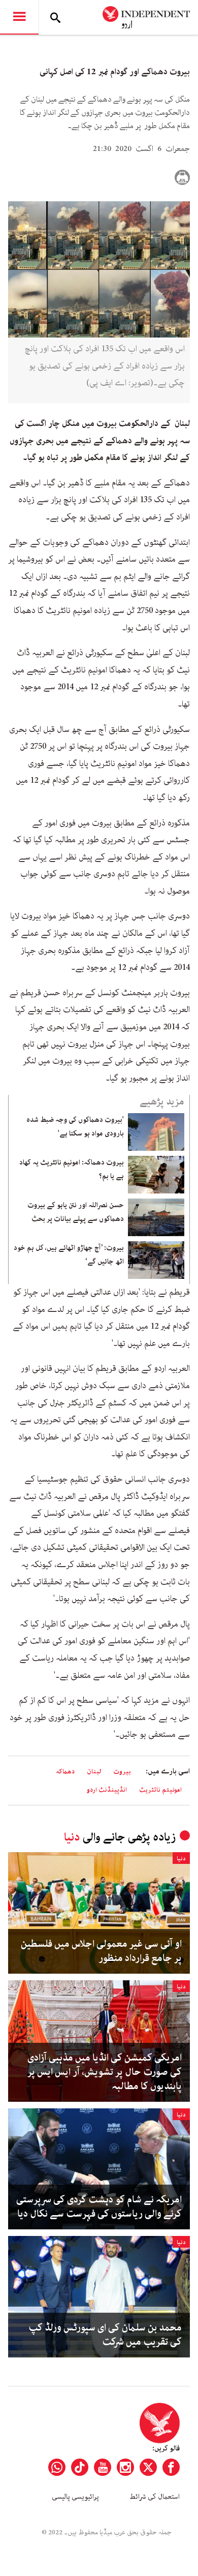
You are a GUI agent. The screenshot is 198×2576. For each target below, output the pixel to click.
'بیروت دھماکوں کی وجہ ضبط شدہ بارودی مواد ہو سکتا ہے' (75, 1126)
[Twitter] (148, 2467)
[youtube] (103, 2467)
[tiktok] (80, 2467)
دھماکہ (65, 1772)
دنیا (72, 1837)
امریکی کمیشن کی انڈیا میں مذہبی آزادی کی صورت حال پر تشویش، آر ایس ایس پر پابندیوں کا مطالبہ (105, 2072)
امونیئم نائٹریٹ (160, 1790)
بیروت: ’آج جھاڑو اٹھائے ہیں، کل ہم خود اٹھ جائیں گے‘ (69, 1254)
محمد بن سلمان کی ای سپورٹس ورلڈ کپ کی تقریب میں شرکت (105, 2335)
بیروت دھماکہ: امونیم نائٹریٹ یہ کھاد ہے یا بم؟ (72, 1169)
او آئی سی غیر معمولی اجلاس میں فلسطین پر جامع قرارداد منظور (101, 1951)
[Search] (55, 17)
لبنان (94, 1772)
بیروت (122, 1772)
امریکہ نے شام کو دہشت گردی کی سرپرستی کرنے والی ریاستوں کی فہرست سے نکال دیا (99, 2207)
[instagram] (125, 2467)
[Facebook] (171, 2467)
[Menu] (19, 17)
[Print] (182, 177)
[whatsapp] (57, 2467)
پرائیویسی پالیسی (75, 2497)
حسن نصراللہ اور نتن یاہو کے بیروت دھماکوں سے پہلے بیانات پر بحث (76, 1212)
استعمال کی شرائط (155, 2497)
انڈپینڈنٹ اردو (107, 1790)
